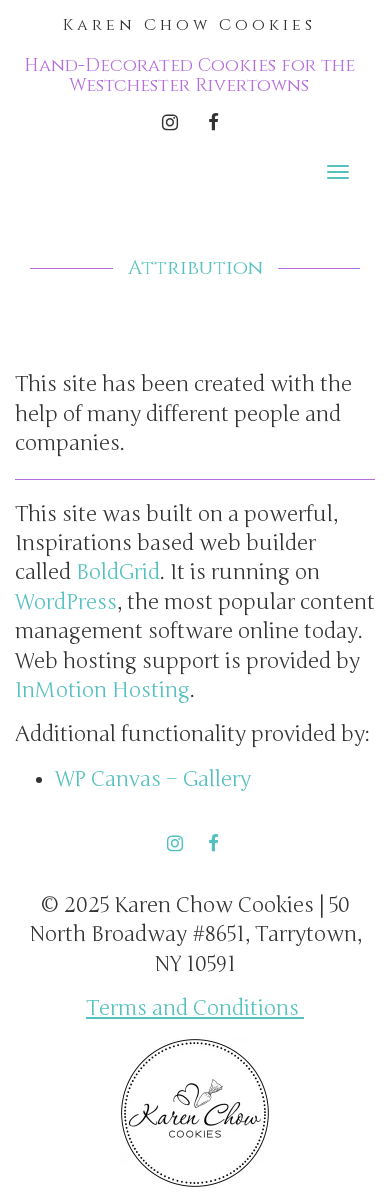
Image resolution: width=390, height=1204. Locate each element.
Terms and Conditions (195, 1008)
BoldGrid (118, 572)
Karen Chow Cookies (189, 25)
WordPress (66, 602)
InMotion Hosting (102, 690)
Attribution (195, 267)
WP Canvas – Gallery (153, 779)
